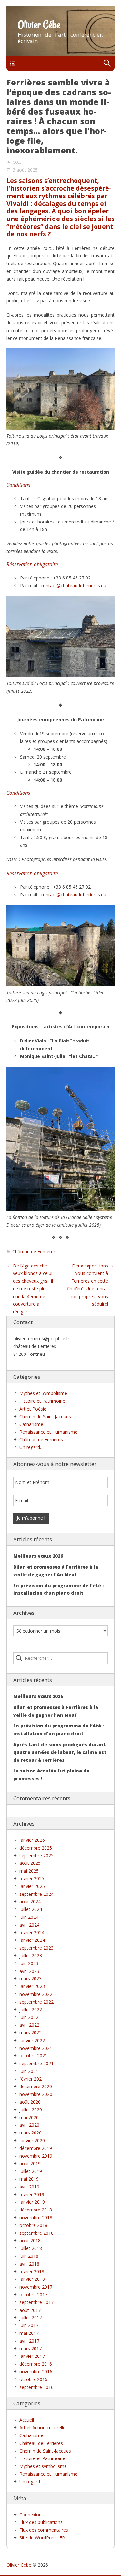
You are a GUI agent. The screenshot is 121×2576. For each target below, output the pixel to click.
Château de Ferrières (34, 1251)
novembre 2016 (36, 2372)
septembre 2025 (36, 1856)
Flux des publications (41, 2522)
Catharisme (31, 1424)
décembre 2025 (36, 1848)
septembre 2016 (36, 2387)
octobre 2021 (33, 2056)
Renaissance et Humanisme (48, 1432)
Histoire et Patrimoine (42, 1401)
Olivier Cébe (39, 25)
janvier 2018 (32, 2279)
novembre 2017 (36, 2287)
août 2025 (30, 1863)
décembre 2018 (36, 2210)
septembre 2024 (36, 1894)
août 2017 (30, 2310)
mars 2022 (30, 2033)
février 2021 (32, 2079)
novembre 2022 (36, 1994)
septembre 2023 (36, 1948)
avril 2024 (29, 1925)
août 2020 (30, 2102)
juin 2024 (29, 1917)
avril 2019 (29, 2187)
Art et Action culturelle (42, 2428)
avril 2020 (29, 2125)
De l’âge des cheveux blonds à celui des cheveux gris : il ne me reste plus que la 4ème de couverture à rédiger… (33, 1289)
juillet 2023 (31, 1956)
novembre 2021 (36, 2048)
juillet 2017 (31, 2317)
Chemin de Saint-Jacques (45, 1417)
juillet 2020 (31, 2110)
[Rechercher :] (60, 1658)
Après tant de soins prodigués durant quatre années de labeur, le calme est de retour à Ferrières (60, 1752)
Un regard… (31, 1447)
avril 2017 (29, 2341)
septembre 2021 (36, 2063)
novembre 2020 (36, 2094)
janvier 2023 (32, 1986)
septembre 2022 (36, 2002)
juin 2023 (29, 1963)
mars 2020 (30, 2133)
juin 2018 (29, 2256)
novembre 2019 (36, 2156)
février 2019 (32, 2194)
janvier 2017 (32, 2356)
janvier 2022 (32, 2040)
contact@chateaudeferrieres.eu (73, 585)
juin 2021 (29, 2071)
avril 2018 (29, 2264)
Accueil (27, 2420)
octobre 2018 (33, 2225)
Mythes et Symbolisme (43, 1393)
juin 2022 (29, 2017)
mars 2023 (30, 1979)
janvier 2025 (32, 1886)
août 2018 (30, 2240)
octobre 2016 (33, 2379)
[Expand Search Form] (107, 63)
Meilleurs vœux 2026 (38, 1556)
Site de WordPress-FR (42, 2538)
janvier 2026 (32, 1840)
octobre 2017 (33, 2295)
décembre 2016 (36, 2364)
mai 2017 (29, 2333)
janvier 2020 (32, 2140)
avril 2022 (29, 2025)
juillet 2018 (31, 2248)
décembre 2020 (36, 2086)
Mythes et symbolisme (43, 2466)
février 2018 (32, 2272)
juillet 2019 (31, 2171)
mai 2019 (29, 2179)
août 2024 (30, 1901)
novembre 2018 (36, 2217)
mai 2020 (29, 2117)
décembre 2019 (36, 2148)
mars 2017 (30, 2349)
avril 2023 (29, 1971)
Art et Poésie (33, 1409)
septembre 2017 (36, 2302)
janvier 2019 (32, 2202)
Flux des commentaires (44, 2530)
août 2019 (30, 2163)
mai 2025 (29, 1871)
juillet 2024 (31, 1909)
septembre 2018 (36, 2233)
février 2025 (32, 1879)
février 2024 (32, 1933)
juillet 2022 (31, 2010)
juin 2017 (29, 2325)
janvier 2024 (32, 1940)
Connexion (30, 2515)
